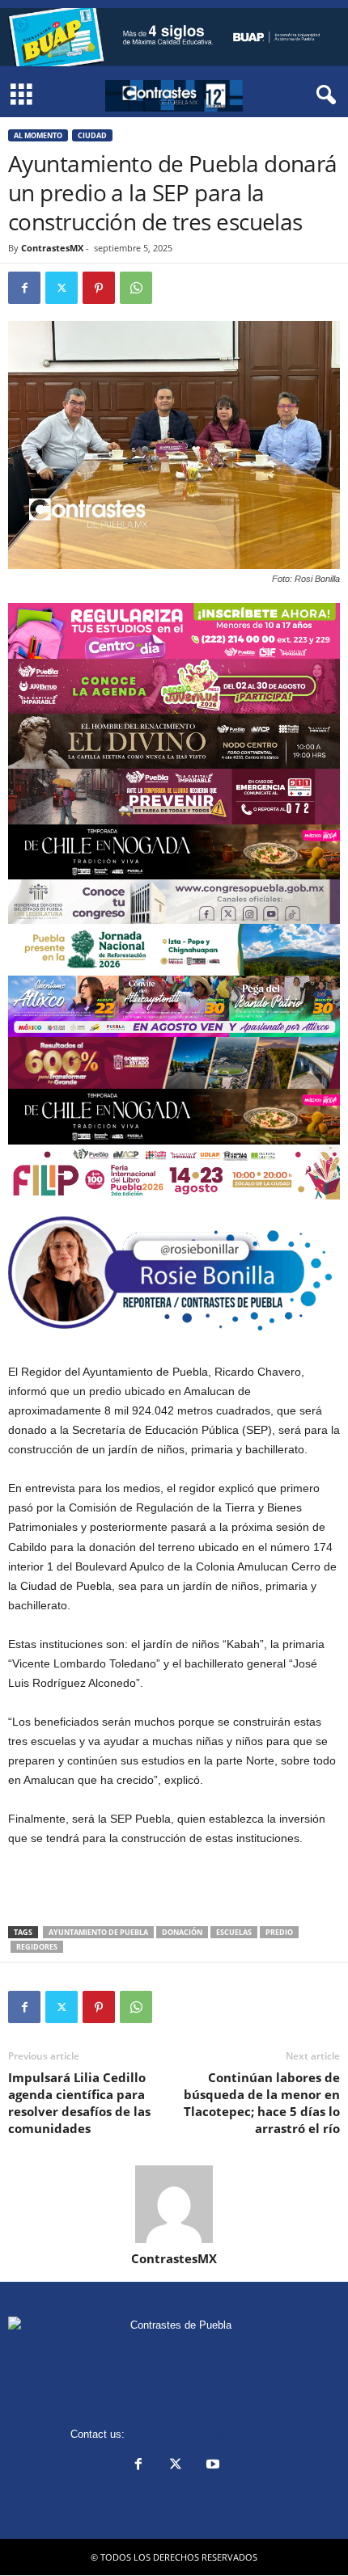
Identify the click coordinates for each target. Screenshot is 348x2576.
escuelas (234, 1932)
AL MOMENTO (38, 135)
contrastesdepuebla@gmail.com (203, 2434)
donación (182, 1932)
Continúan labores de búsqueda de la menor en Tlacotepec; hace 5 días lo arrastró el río (262, 2103)
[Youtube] (211, 2466)
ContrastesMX (52, 248)
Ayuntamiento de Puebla (98, 1932)
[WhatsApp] (136, 288)
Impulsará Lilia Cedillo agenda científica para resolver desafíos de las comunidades (79, 2103)
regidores (37, 1947)
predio (279, 1932)
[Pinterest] (99, 288)
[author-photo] (174, 2204)
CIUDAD (92, 135)
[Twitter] (62, 288)
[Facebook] (24, 288)
